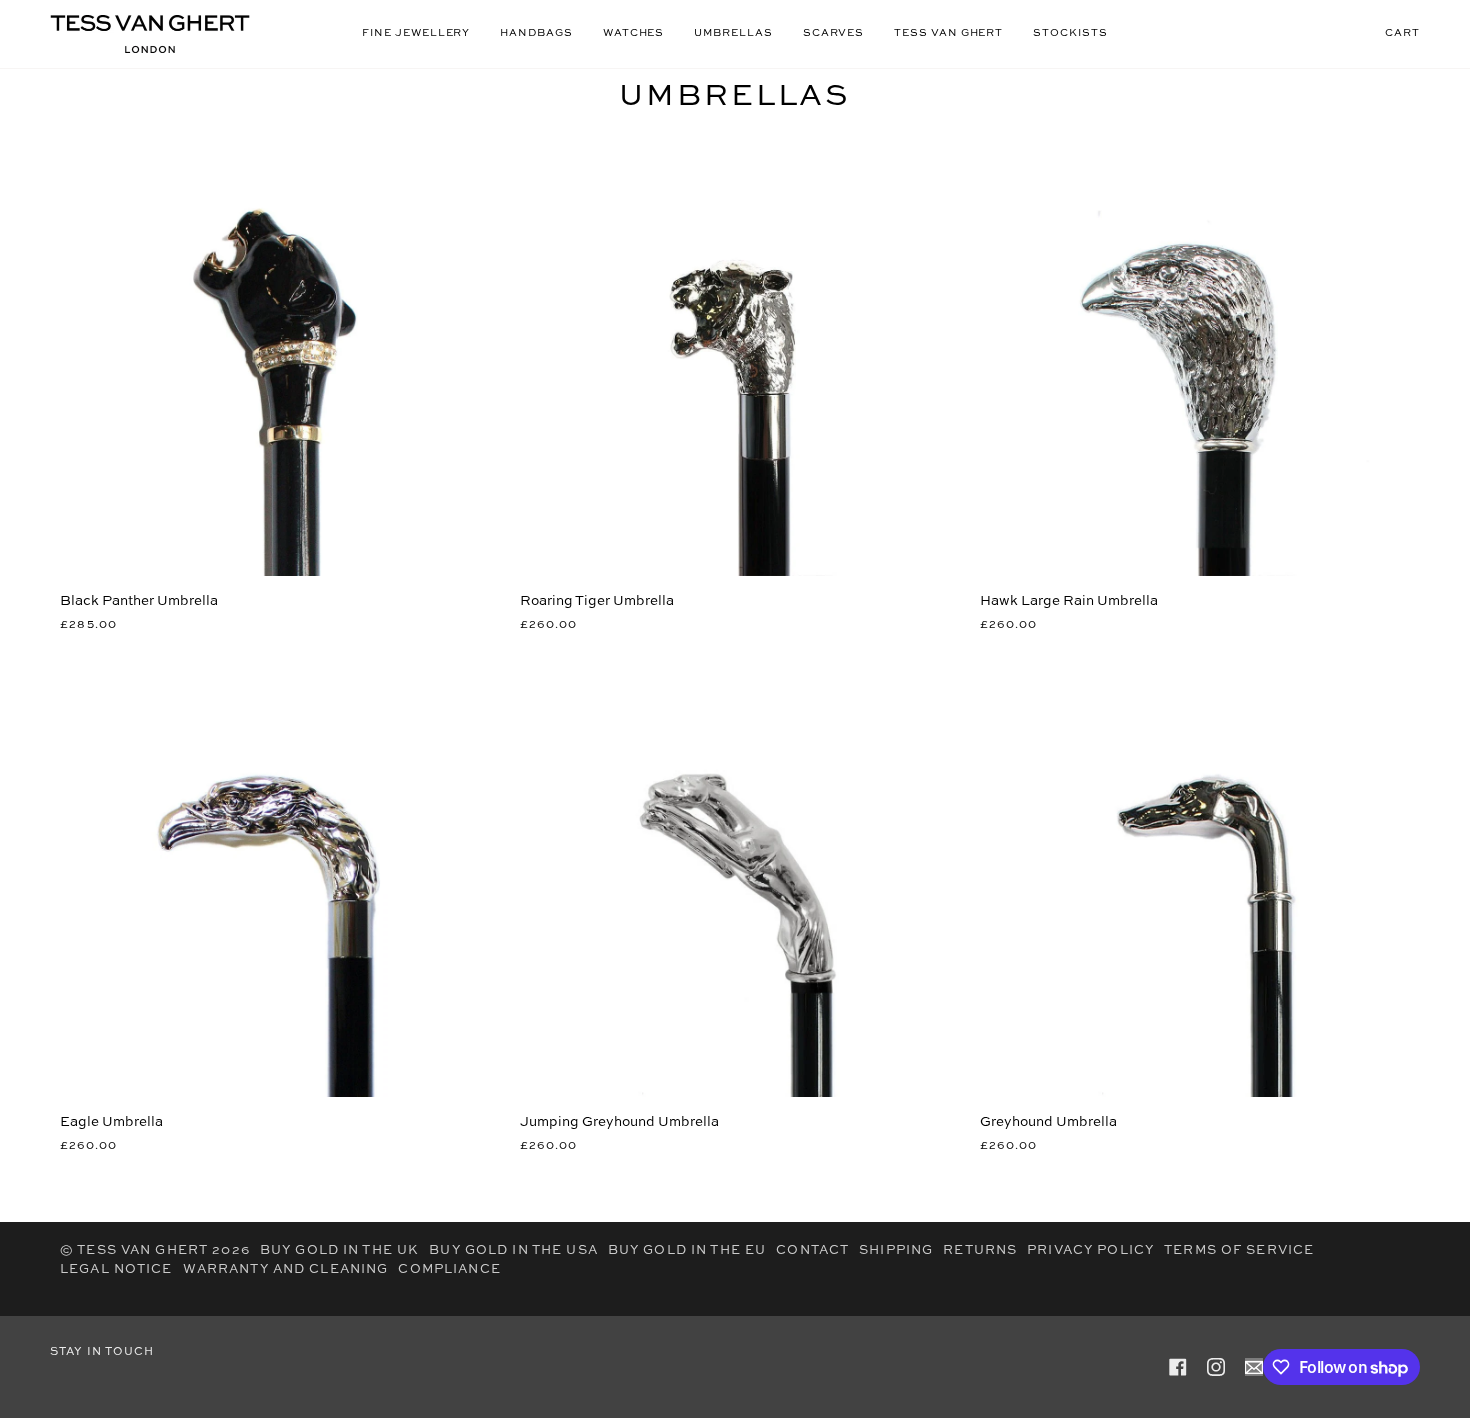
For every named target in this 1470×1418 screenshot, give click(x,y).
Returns (980, 1250)
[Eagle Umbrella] (275, 882)
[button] (416, 34)
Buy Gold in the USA (513, 1250)
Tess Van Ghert (142, 1250)
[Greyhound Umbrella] (1195, 882)
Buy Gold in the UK (339, 1250)
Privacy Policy (1090, 1250)
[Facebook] (1178, 1367)
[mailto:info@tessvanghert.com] (1254, 1367)
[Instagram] (1216, 1367)
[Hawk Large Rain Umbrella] (1195, 361)
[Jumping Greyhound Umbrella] (735, 882)
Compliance (449, 1269)
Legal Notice (116, 1269)
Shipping (896, 1250)
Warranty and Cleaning (286, 1269)
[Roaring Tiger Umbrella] (735, 361)
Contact (812, 1250)
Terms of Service (1239, 1250)
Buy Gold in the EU (687, 1250)
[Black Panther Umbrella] (275, 361)
